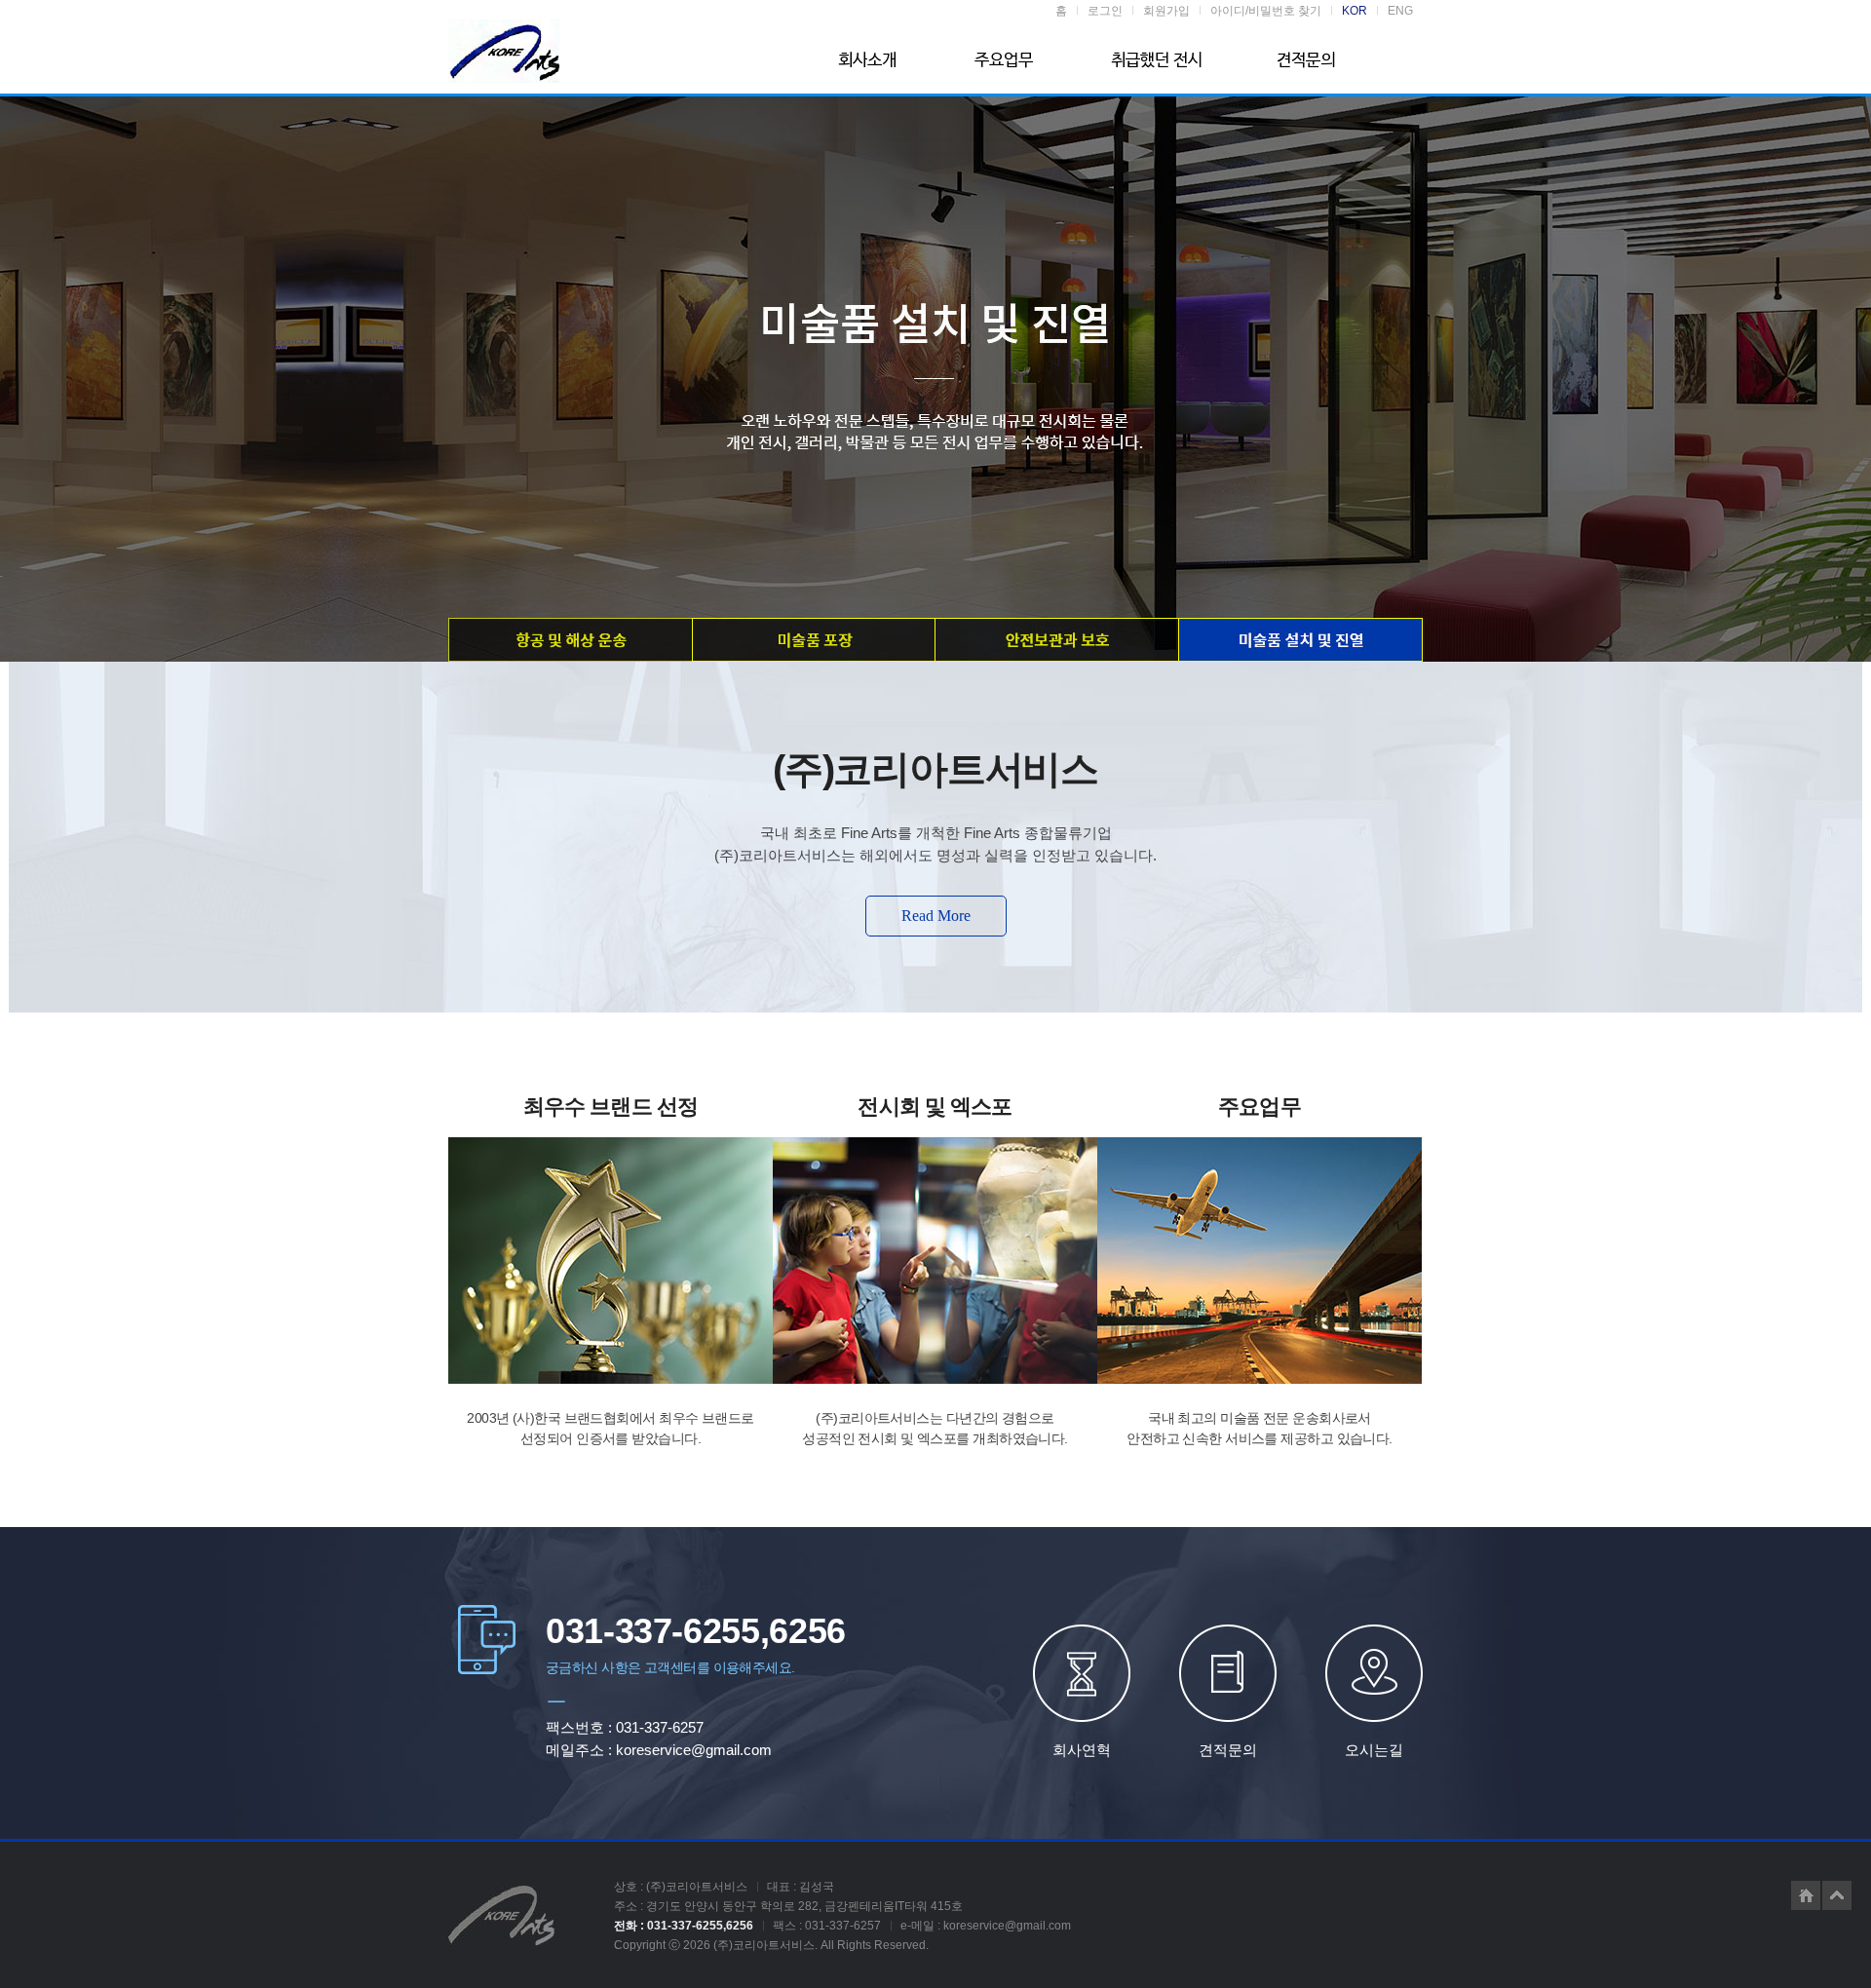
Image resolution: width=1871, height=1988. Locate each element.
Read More (936, 916)
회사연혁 (1082, 1750)
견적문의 (1228, 1750)
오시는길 (1374, 1750)
